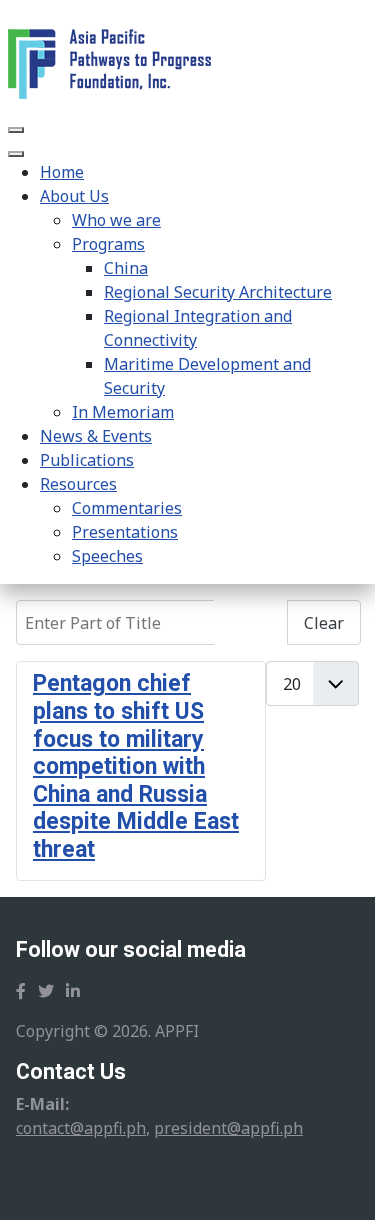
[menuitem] (62, 172)
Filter (251, 623)
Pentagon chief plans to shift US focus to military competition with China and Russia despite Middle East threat (136, 766)
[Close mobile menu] (16, 154)
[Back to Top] (340, 1183)
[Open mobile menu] (16, 130)
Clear (324, 623)
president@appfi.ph (228, 1128)
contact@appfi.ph (81, 1128)
